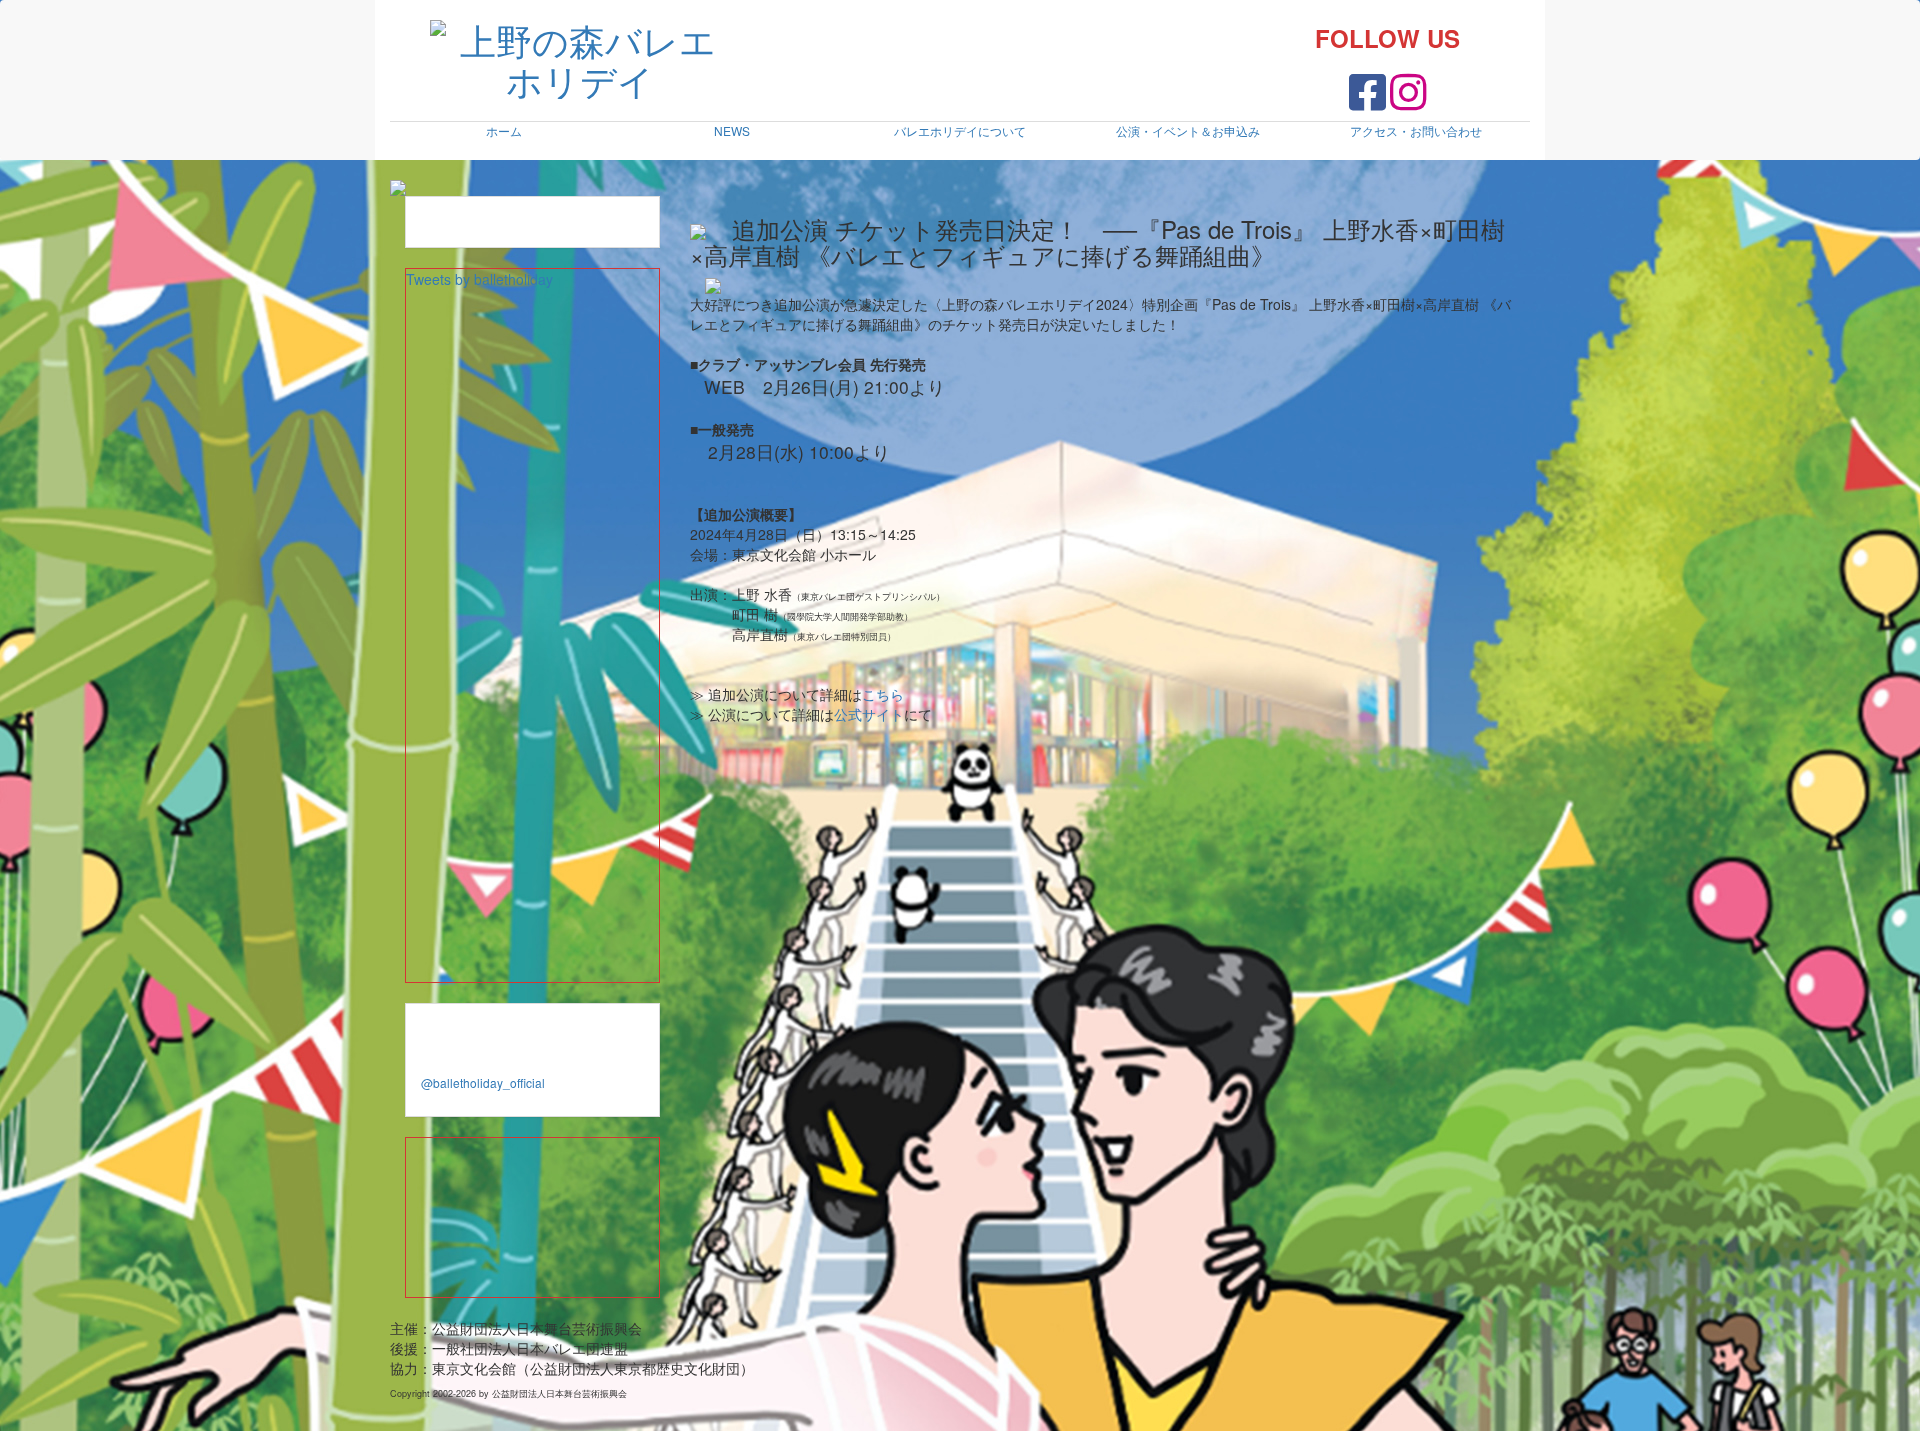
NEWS (732, 130)
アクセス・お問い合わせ (1416, 130)
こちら (883, 694)
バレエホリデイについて (960, 130)
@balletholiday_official (483, 1082)
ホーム (504, 130)
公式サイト (869, 714)
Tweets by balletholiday (479, 279)
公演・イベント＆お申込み (1188, 130)
